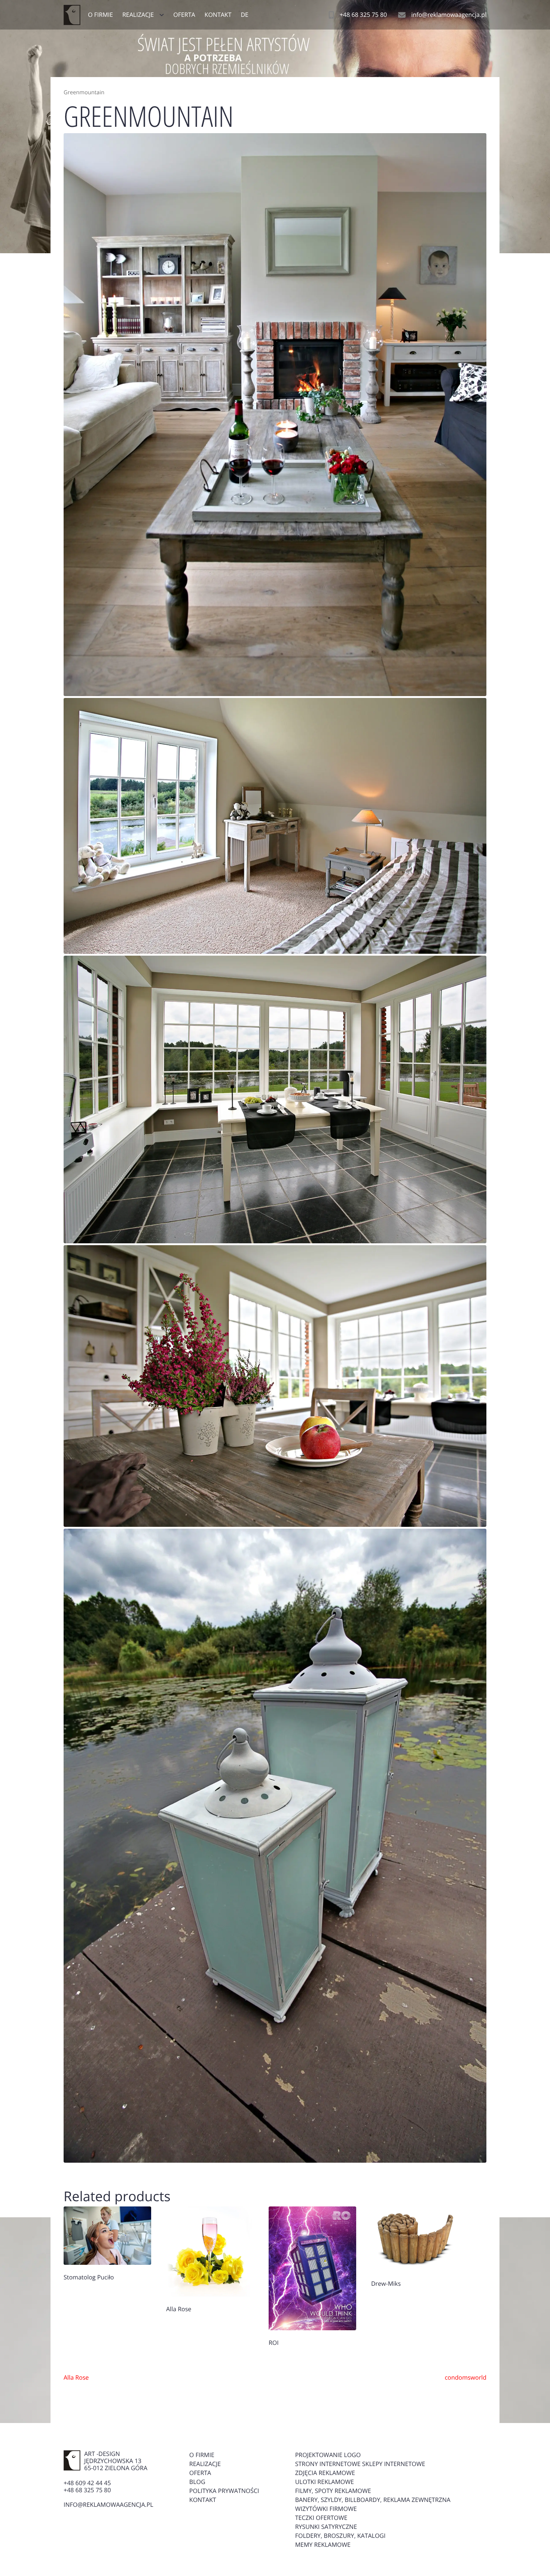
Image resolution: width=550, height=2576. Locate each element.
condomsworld (466, 2377)
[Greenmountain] (275, 415)
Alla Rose (76, 2377)
